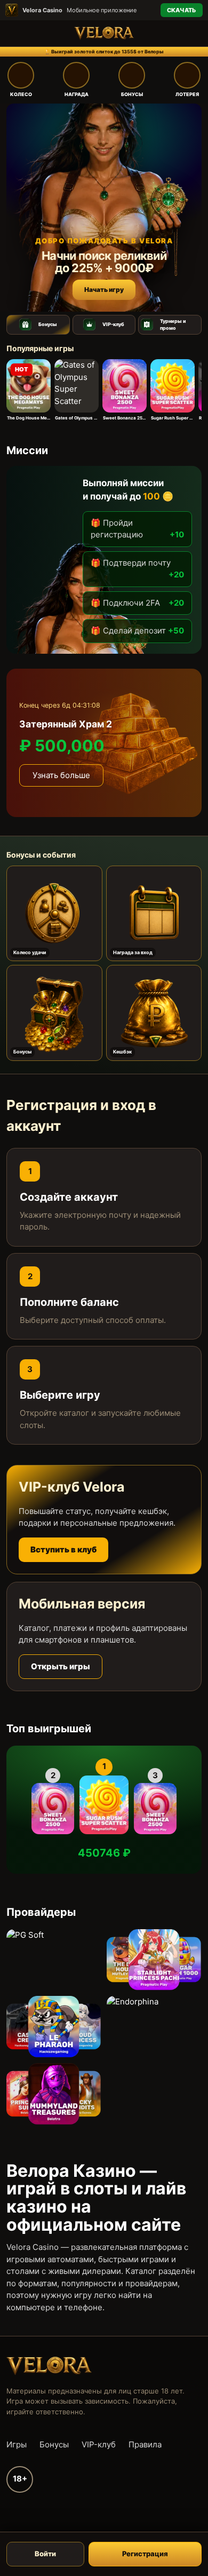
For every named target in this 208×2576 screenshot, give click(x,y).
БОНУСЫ (132, 94)
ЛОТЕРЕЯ (187, 94)
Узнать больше (61, 775)
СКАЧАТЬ (182, 10)
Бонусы (48, 324)
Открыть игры (61, 1666)
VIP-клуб (113, 324)
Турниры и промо (173, 325)
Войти (45, 2554)
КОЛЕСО (21, 94)
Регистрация (145, 2554)
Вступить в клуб (63, 1549)
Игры (17, 2444)
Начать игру (104, 290)
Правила (145, 2444)
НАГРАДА (77, 94)
